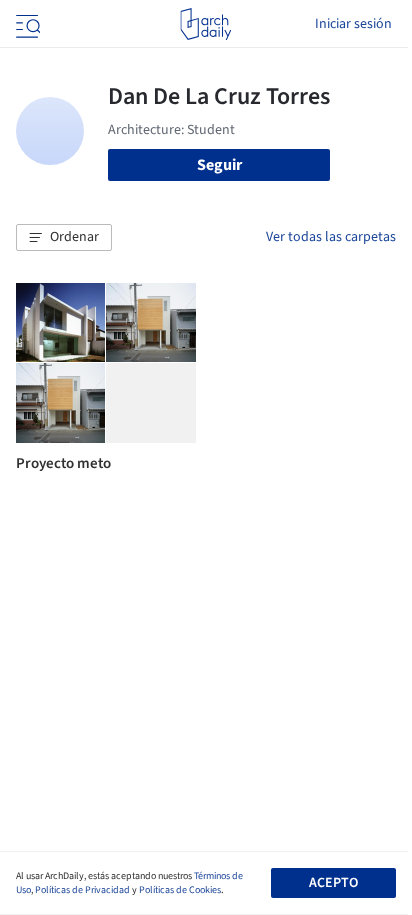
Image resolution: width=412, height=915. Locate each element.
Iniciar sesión (353, 24)
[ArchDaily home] (205, 24)
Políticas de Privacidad (82, 890)
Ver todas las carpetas (331, 237)
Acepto (333, 883)
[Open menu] (26, 24)
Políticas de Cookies (180, 890)
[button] (64, 238)
